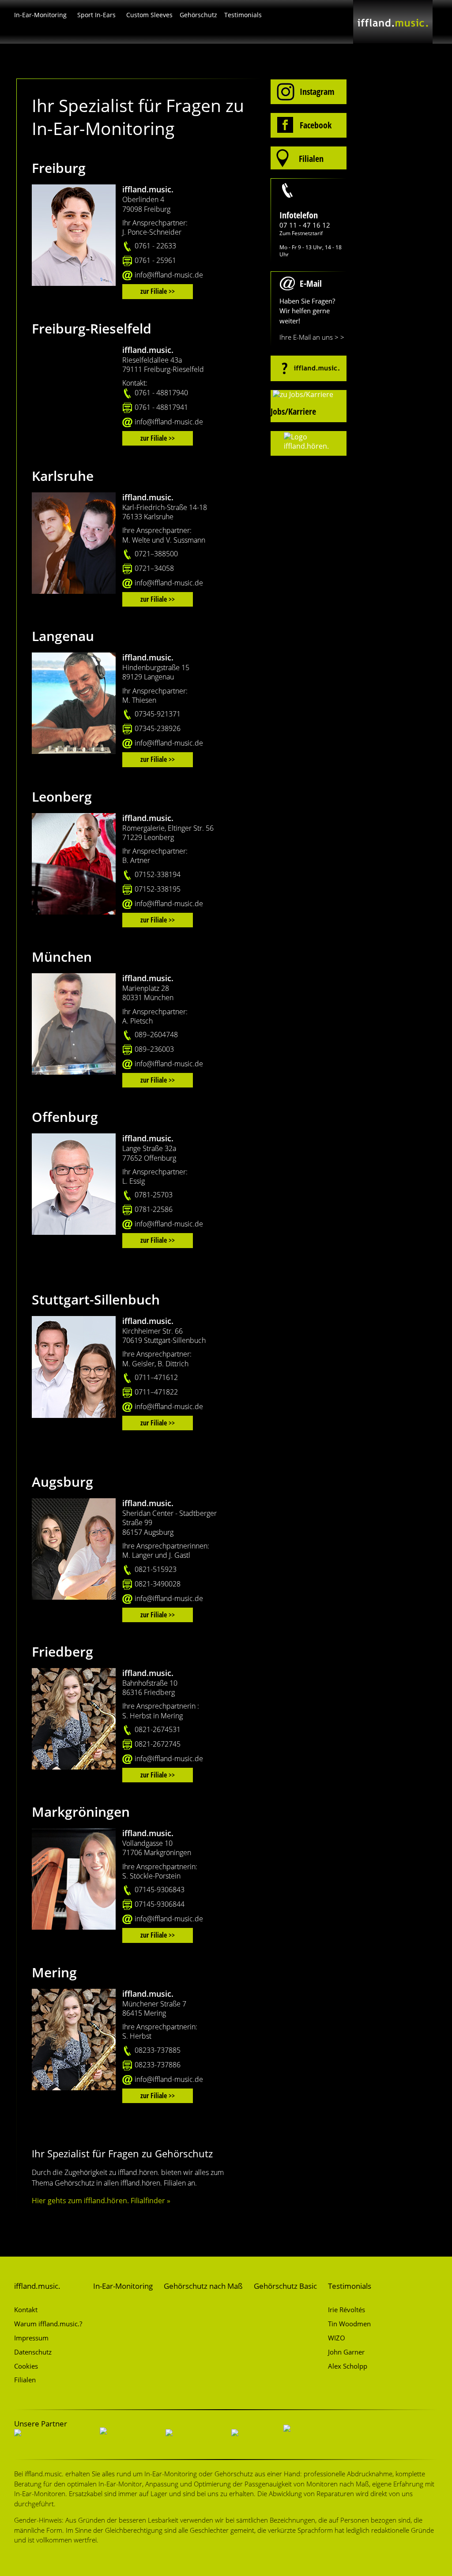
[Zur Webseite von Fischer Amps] (191, 2441)
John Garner (346, 2352)
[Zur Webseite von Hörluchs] (250, 2441)
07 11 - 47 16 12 (305, 225)
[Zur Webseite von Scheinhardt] (307, 2436)
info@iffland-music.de (169, 275)
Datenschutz (33, 2352)
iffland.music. (37, 2286)
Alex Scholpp (348, 2366)
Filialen (25, 2380)
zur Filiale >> (158, 291)
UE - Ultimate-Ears (174, 16)
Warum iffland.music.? (48, 2324)
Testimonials (243, 15)
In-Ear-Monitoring (40, 15)
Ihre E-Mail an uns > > (312, 337)
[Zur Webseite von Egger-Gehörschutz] (50, 2441)
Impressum (31, 2338)
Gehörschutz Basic (285, 2286)
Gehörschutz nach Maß (203, 2286)
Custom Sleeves (149, 15)
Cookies (26, 2366)
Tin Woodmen (349, 2324)
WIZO (337, 2338)
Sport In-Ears (96, 15)
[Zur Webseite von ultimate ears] (125, 2441)
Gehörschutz (198, 15)
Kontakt (26, 2310)
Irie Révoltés (347, 2310)
